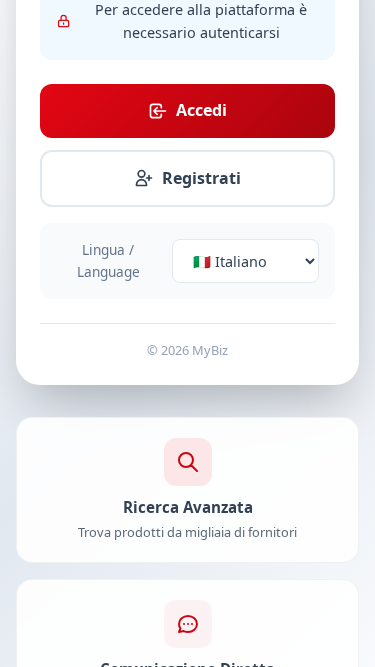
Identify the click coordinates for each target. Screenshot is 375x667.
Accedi (201, 110)
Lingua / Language (108, 260)
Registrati (201, 178)
